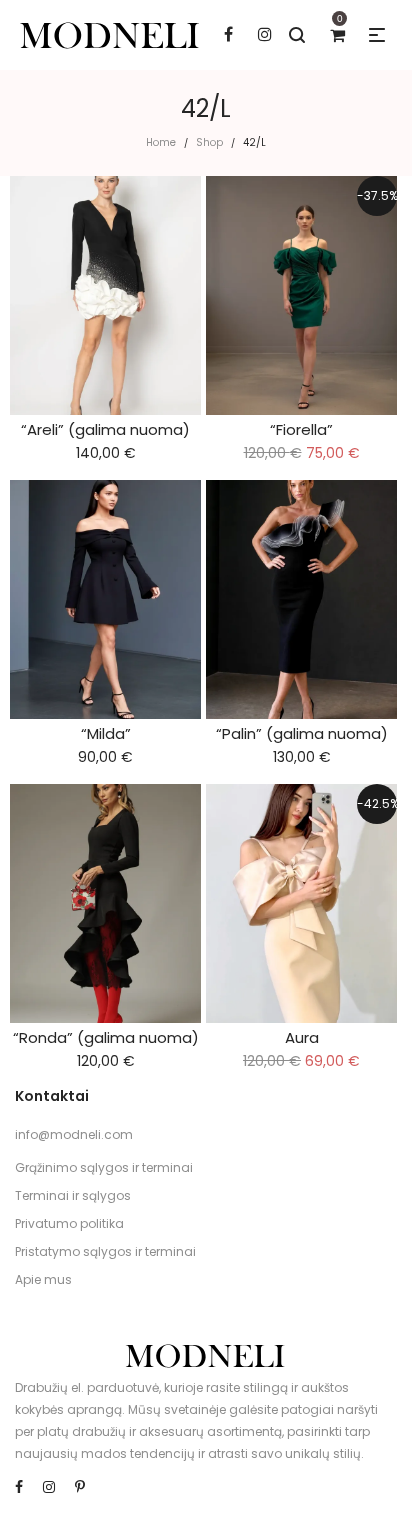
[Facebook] (19, 1487)
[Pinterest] (80, 1487)
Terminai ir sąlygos (73, 1195)
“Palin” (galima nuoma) (302, 733)
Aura (302, 1037)
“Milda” (106, 733)
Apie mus (43, 1279)
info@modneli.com (74, 1134)
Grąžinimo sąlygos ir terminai (104, 1167)
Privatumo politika (69, 1223)
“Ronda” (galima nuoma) (106, 1037)
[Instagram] (49, 1487)
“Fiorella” (301, 429)
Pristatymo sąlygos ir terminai (105, 1251)
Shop (209, 142)
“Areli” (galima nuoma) (105, 429)
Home (161, 142)
